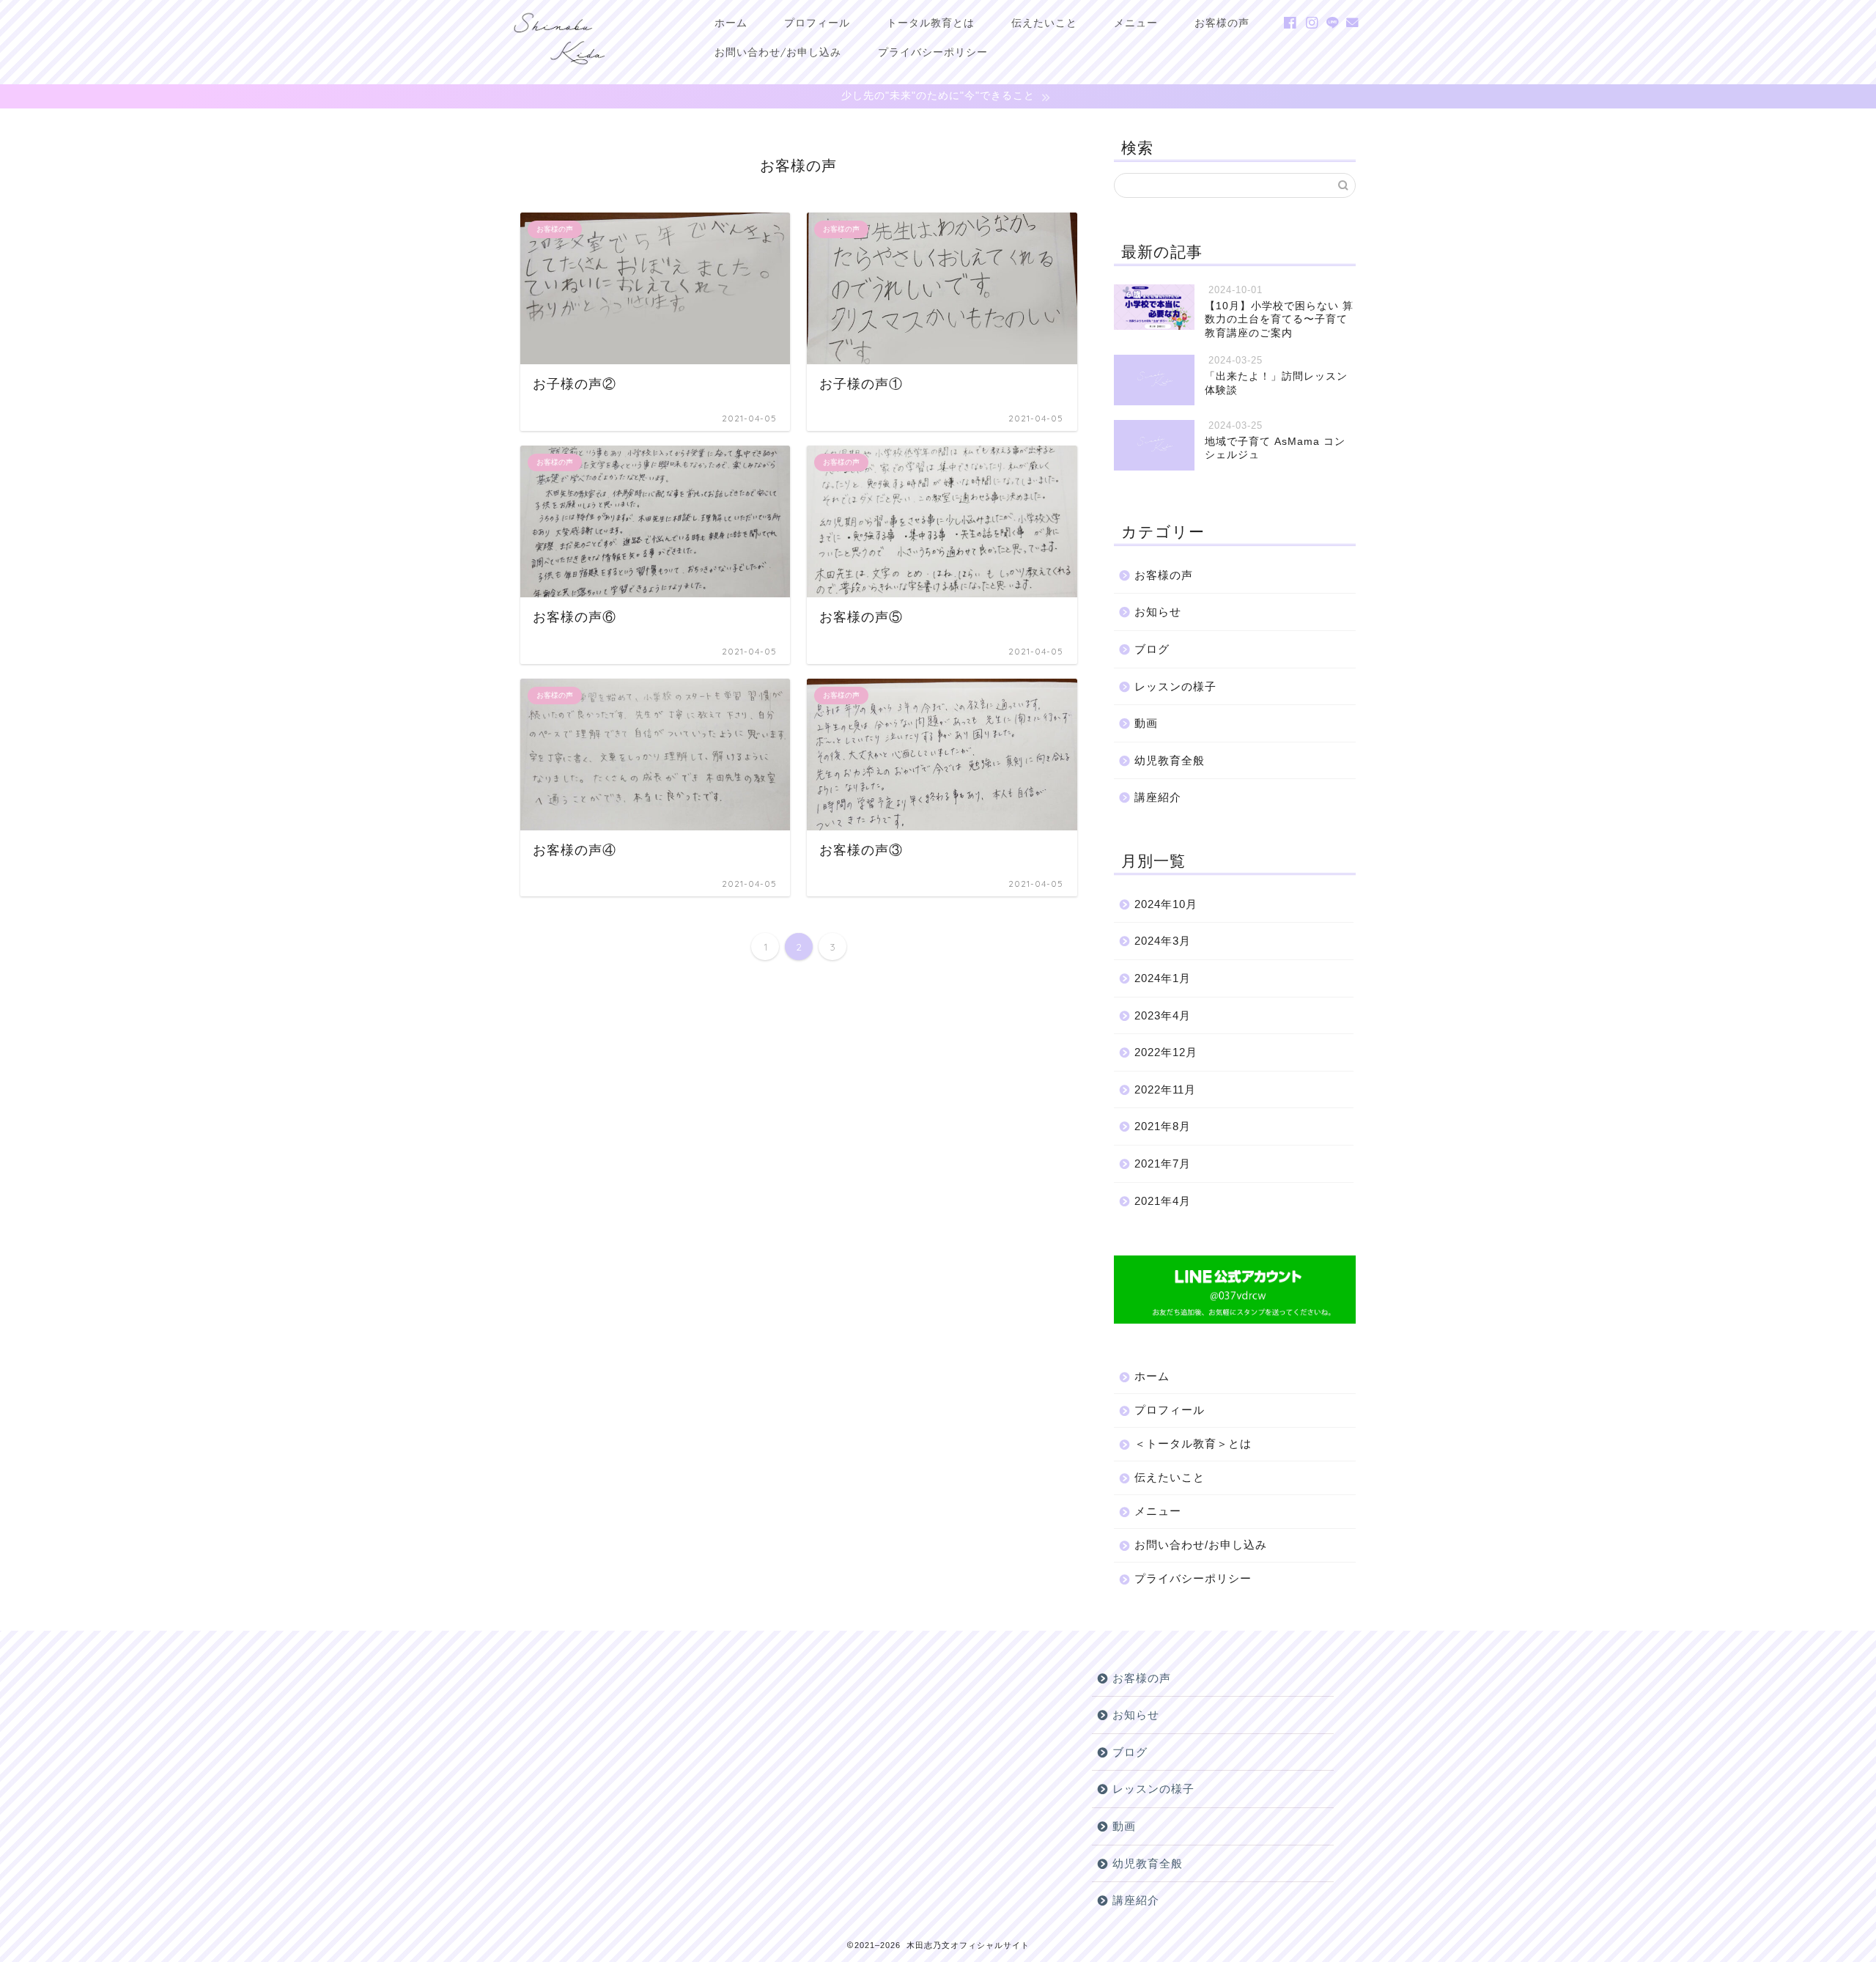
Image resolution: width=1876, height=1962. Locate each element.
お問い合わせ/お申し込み (778, 52)
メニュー (1136, 23)
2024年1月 (1163, 978)
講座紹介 (1158, 797)
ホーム (731, 23)
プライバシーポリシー (933, 52)
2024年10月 (1166, 904)
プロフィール (817, 23)
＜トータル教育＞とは (1193, 1443)
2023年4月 (1163, 1015)
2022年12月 (1166, 1052)
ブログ (1152, 649)
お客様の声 (1222, 23)
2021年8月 (1163, 1126)
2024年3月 (1163, 941)
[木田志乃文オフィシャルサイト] (559, 69)
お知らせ (1158, 612)
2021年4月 (1163, 1201)
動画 (1146, 723)
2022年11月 (1165, 1089)
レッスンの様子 (1175, 686)
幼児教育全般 (1170, 760)
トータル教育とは (931, 23)
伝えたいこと (1044, 23)
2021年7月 (1163, 1163)
